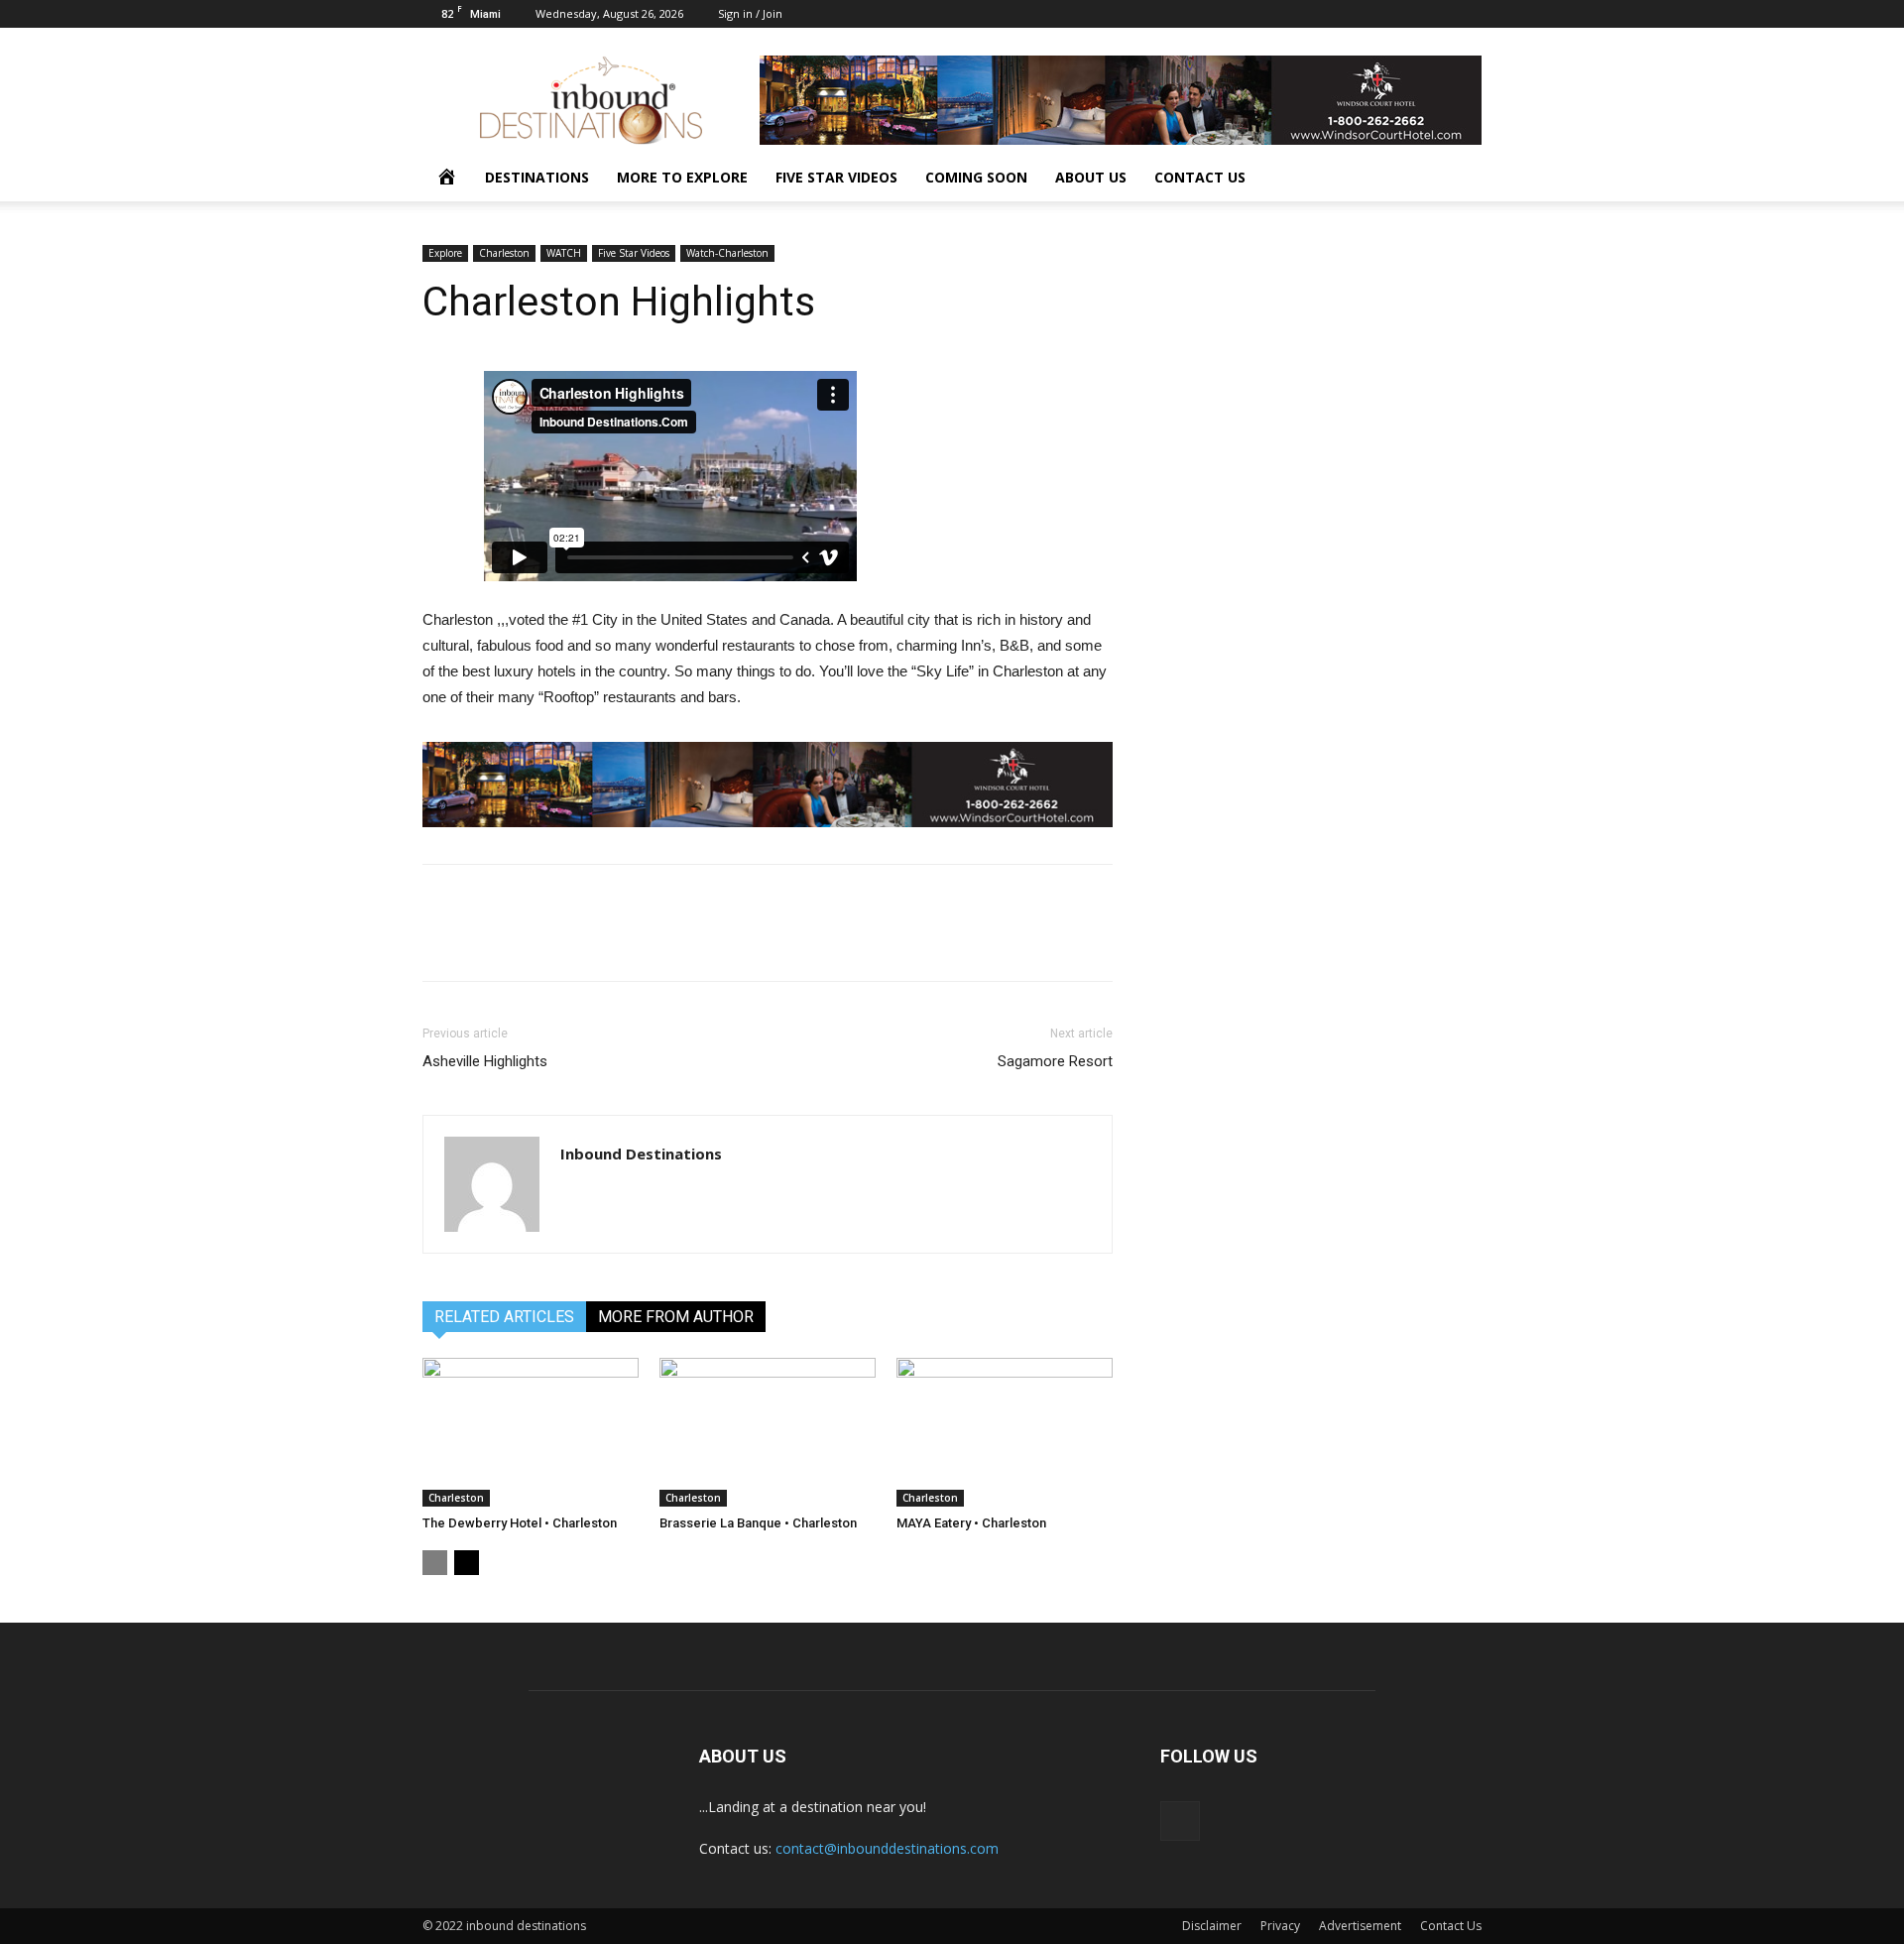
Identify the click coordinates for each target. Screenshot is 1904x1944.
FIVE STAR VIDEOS (836, 177)
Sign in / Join (750, 13)
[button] (1458, 179)
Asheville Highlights (485, 1061)
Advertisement (1360, 1926)
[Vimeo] (1467, 14)
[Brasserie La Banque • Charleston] (768, 1432)
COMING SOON (976, 177)
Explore (445, 253)
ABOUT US (1091, 177)
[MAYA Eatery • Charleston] (1005, 1432)
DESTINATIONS (537, 177)
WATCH (564, 253)
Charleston (504, 253)
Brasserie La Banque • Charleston (758, 1523)
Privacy (1280, 1926)
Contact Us (1451, 1926)
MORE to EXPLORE (682, 177)
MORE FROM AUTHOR (676, 1317)
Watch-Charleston (727, 253)
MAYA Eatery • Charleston (971, 1523)
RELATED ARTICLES (504, 1317)
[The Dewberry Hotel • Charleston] (531, 1432)
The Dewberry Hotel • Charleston (520, 1523)
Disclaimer (1212, 1926)
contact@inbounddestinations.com (887, 1848)
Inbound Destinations (641, 1154)
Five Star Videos (634, 253)
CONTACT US (1200, 177)
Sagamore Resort (1055, 1061)
